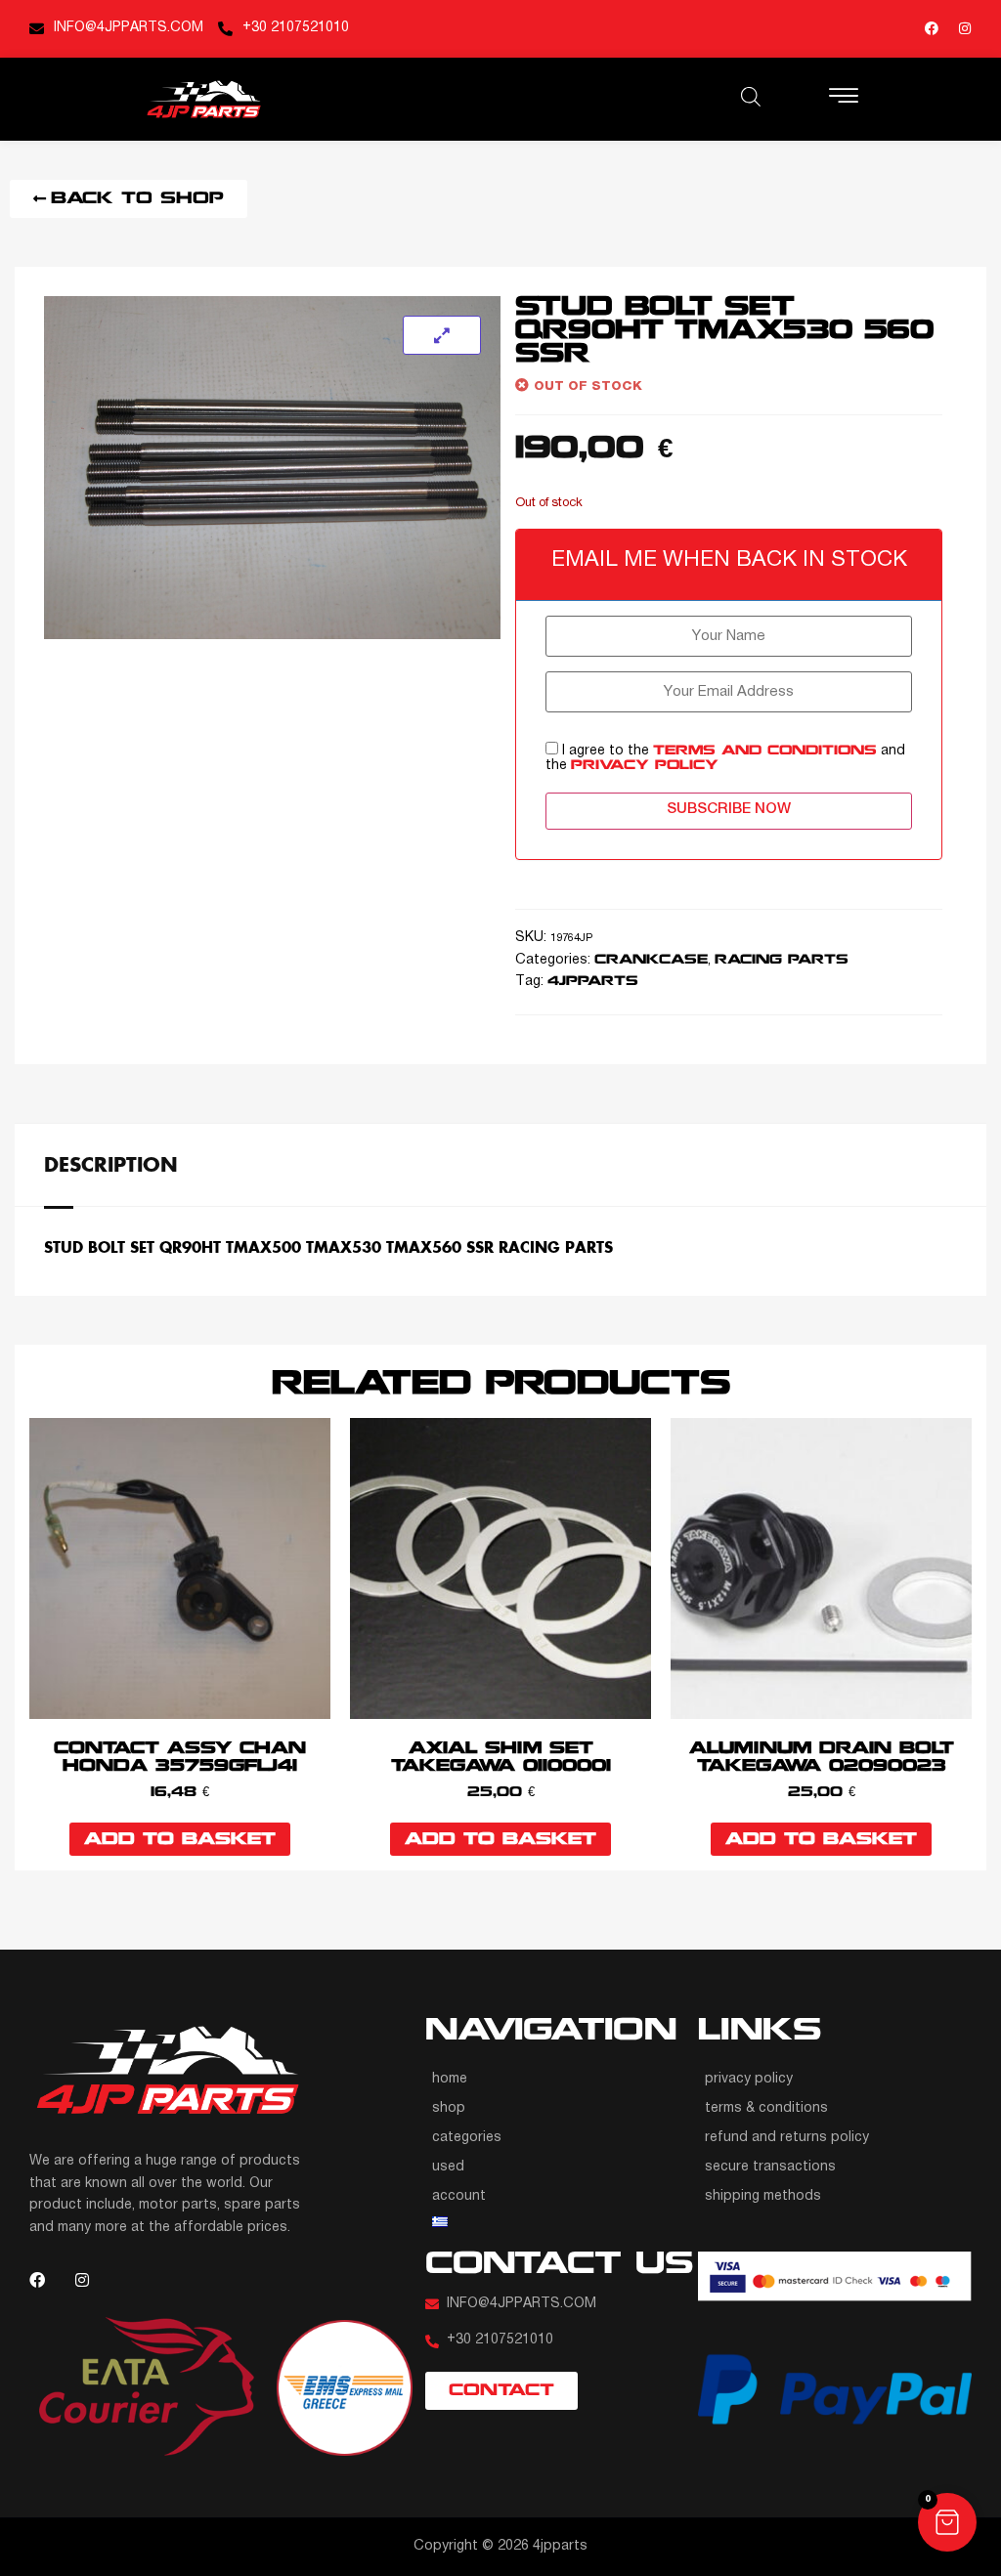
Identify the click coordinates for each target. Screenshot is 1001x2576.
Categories (467, 2138)
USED (448, 2167)
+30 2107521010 (296, 28)
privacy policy (645, 766)
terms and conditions (765, 751)
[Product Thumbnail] (442, 335)
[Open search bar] (751, 97)
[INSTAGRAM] (965, 28)
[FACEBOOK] (932, 28)
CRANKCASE (651, 960)
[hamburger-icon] (844, 99)
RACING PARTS (782, 960)
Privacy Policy (749, 2079)
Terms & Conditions (766, 2108)
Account (459, 2196)
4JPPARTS (593, 982)
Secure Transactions (770, 2167)
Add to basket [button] (180, 1840)
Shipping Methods (763, 2196)
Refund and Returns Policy (787, 2138)
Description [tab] (111, 1164)
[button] (947, 2522)
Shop (449, 2108)
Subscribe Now (729, 809)
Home (450, 2079)
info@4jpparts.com (129, 28)
